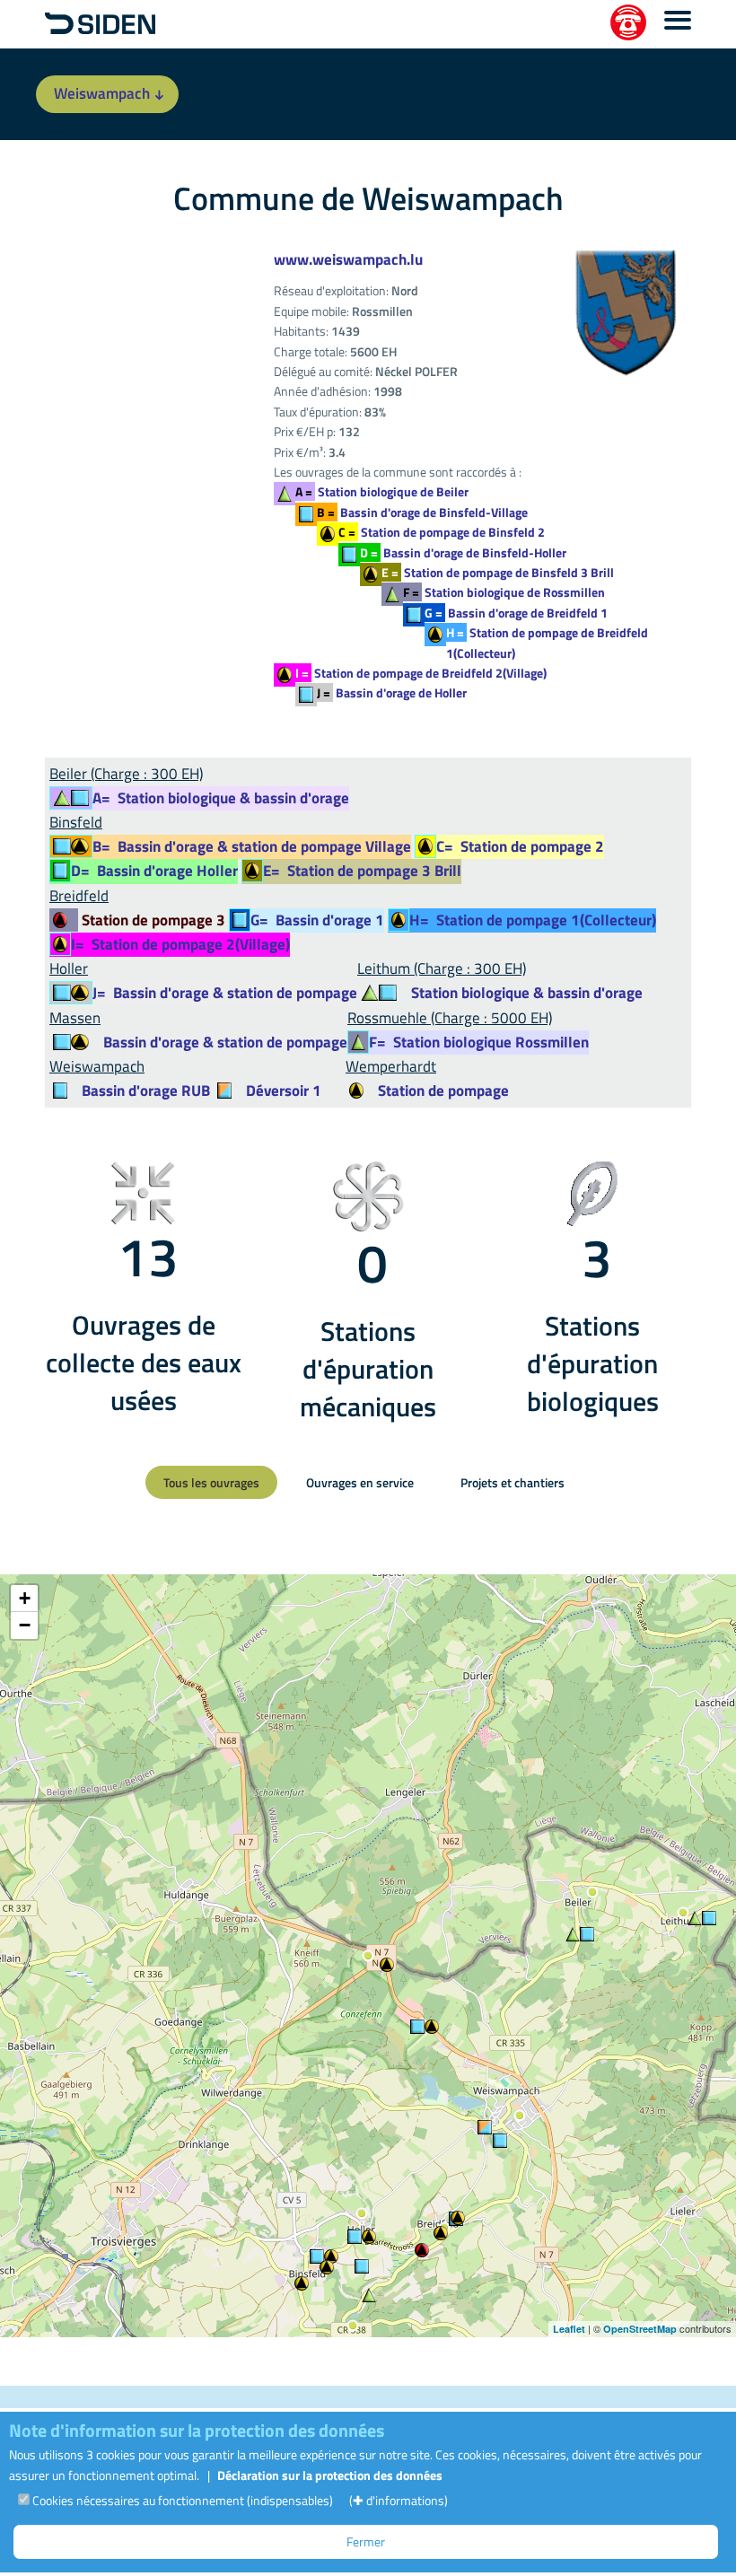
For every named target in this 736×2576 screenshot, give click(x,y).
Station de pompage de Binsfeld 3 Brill (498, 572)
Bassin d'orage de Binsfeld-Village (422, 512)
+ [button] (25, 1598)
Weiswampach (102, 93)
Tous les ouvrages (211, 1482)
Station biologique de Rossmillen (504, 592)
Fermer (366, 2541)
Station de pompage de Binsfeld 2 (442, 532)
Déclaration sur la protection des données (330, 2475)
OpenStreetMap (640, 2329)
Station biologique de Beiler (382, 491)
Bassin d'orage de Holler (392, 692)
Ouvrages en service (360, 1482)
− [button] (25, 1625)
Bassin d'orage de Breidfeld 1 (516, 613)
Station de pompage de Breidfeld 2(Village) (421, 673)
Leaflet (569, 2329)
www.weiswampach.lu (348, 259)
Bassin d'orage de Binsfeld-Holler (463, 552)
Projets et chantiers (513, 1482)
